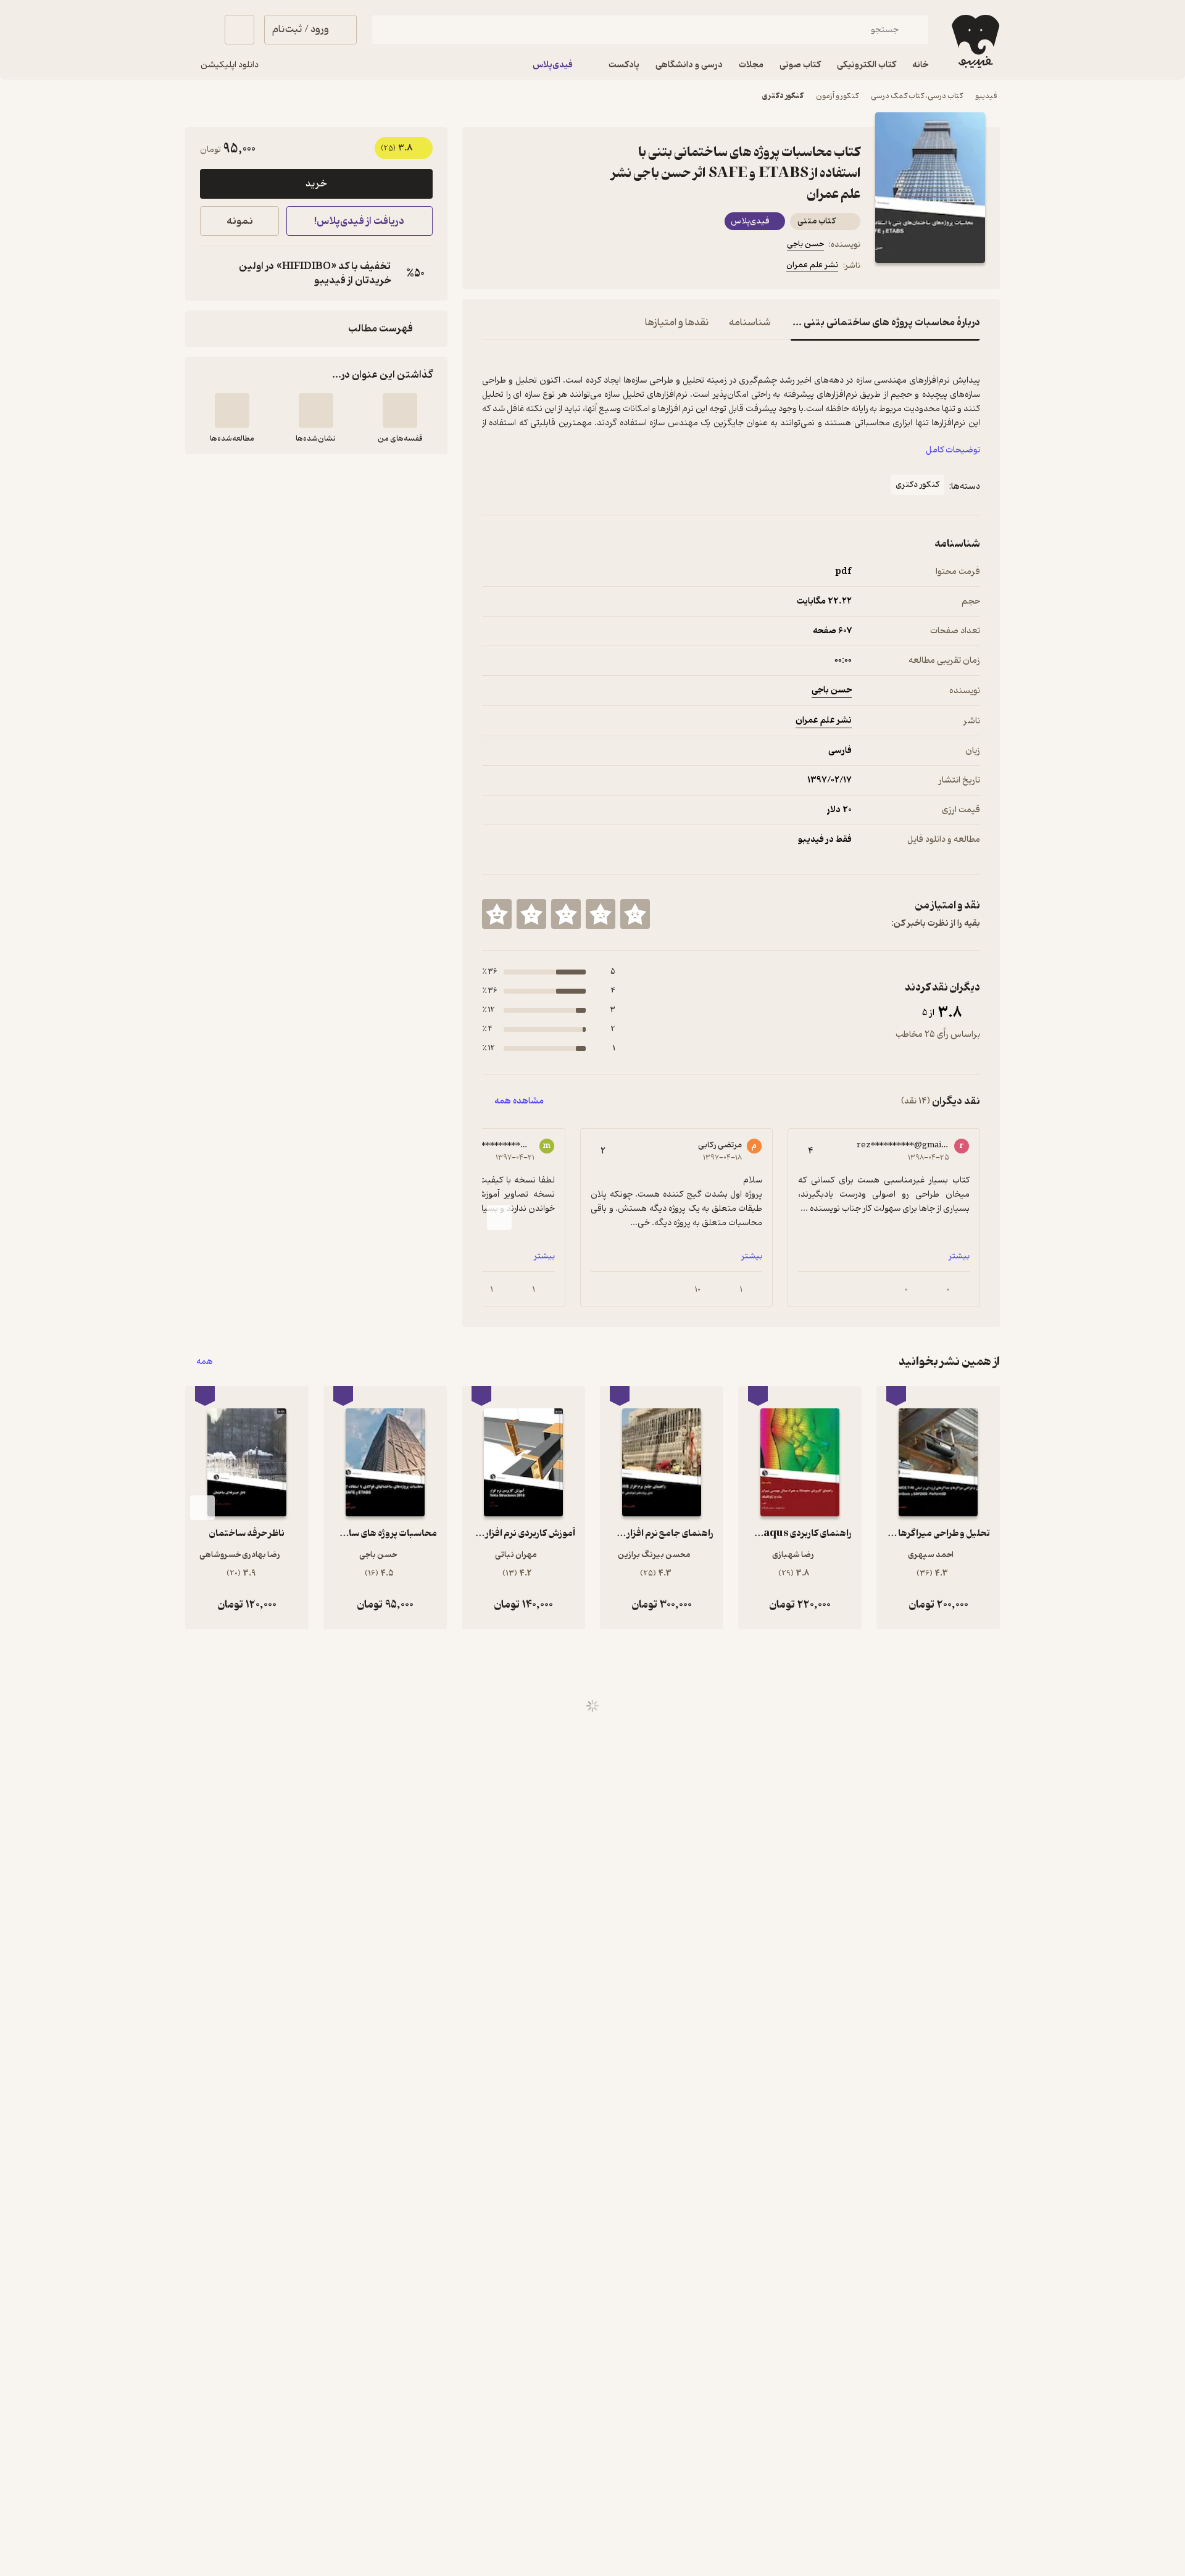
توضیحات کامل (953, 450)
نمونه (240, 221)
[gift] (549, 267)
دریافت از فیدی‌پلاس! (359, 221)
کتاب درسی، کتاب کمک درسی (917, 96)
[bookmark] (519, 267)
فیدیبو (986, 96)
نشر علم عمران (812, 265)
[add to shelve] (400, 410)
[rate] (635, 914)
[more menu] (489, 267)
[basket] (239, 30)
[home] (974, 41)
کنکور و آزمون (837, 96)
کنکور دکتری (783, 96)
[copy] (212, 273)
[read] (232, 410)
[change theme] (200, 30)
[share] (578, 267)
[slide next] (499, 1218)
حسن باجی (805, 244)
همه (205, 1362)
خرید (316, 184)
